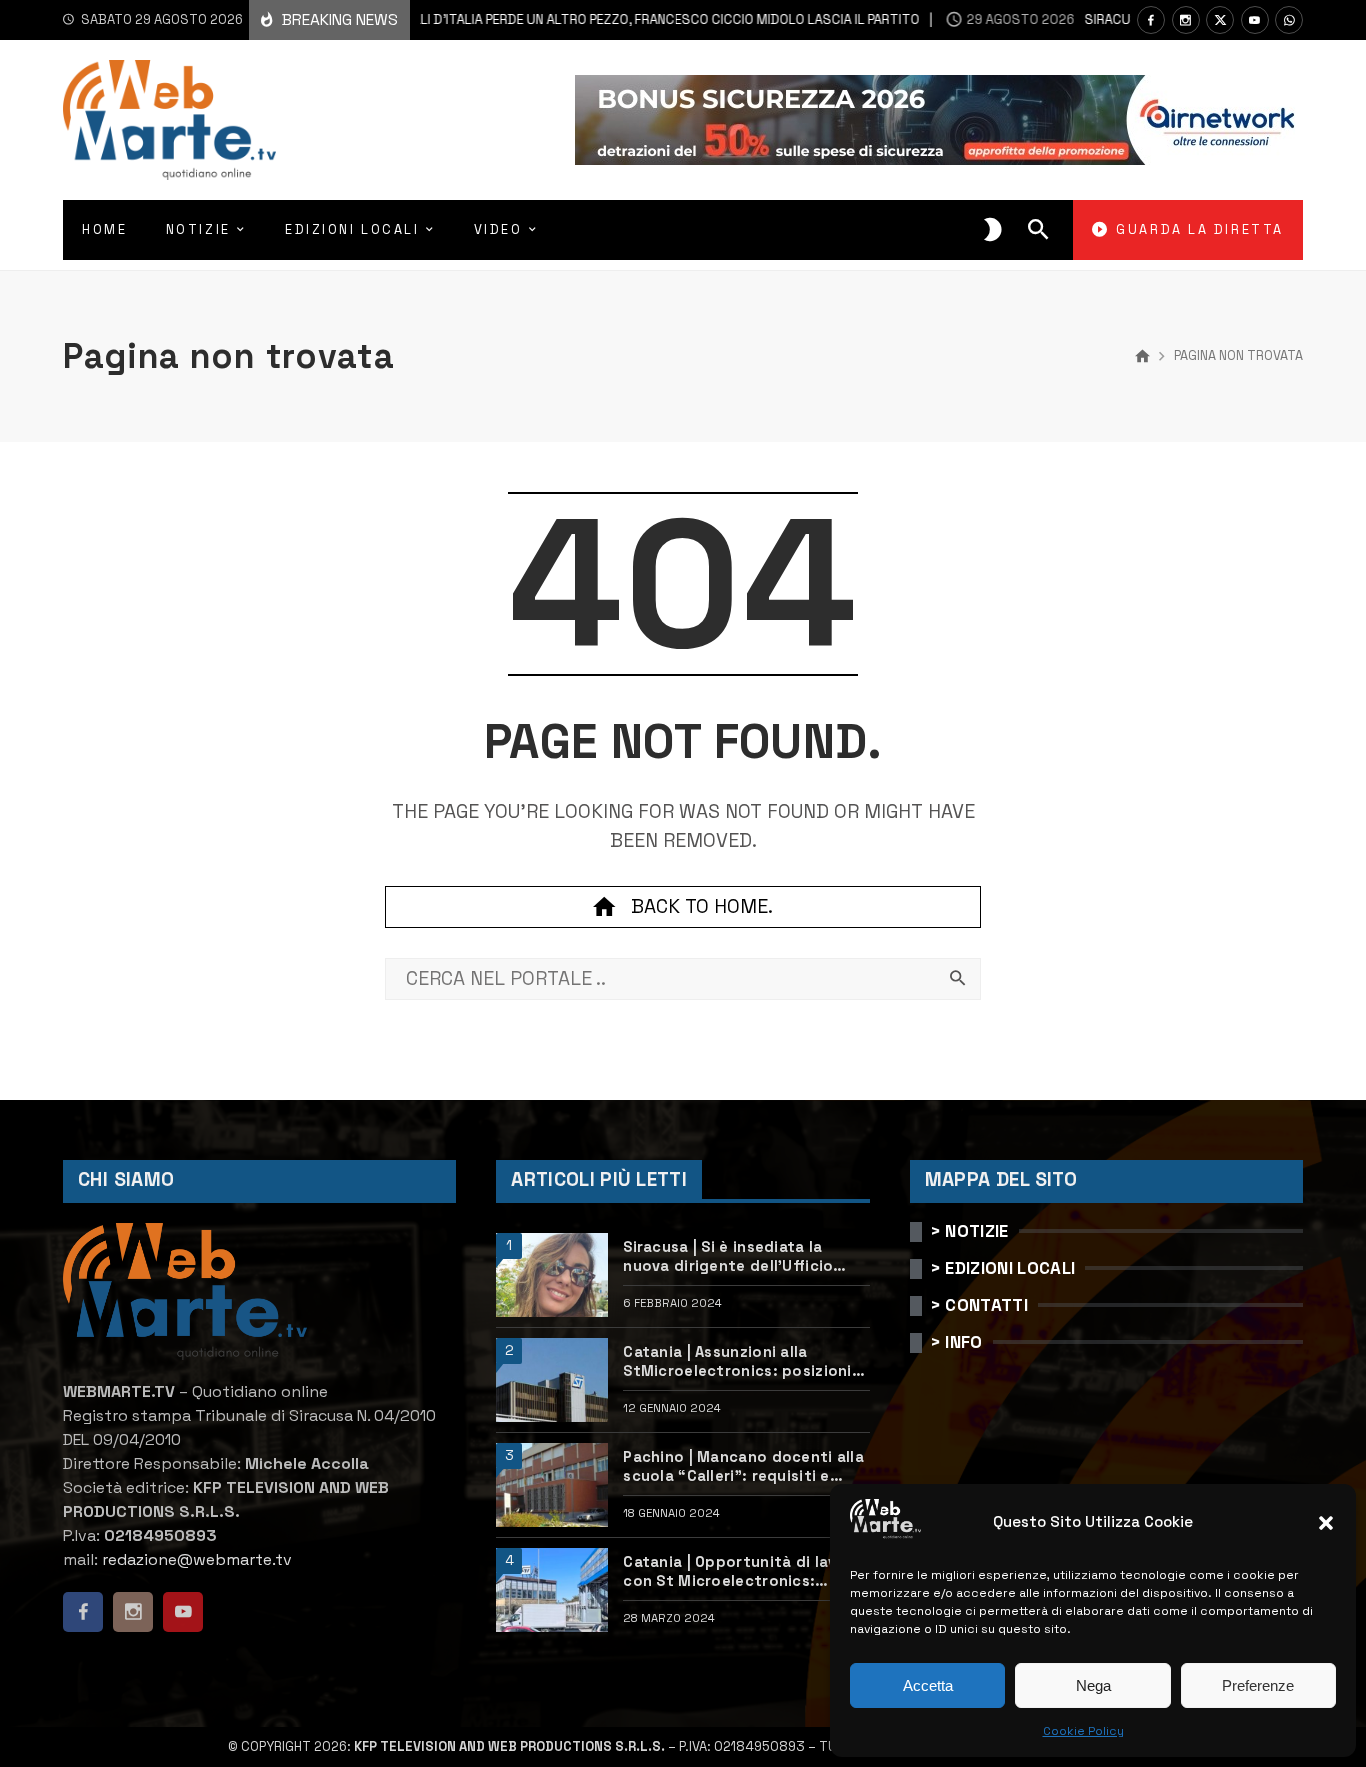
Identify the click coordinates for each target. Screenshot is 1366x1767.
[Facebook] (1151, 20)
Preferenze (1258, 1685)
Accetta (928, 1685)
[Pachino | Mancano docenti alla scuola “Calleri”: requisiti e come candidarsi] (552, 1485)
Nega (1093, 1685)
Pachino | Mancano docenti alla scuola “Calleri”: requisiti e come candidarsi (743, 1467)
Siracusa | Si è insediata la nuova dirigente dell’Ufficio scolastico (728, 1257)
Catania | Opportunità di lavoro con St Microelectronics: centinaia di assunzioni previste (745, 1572)
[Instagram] (1186, 20)
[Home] (1142, 357)
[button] (1326, 1523)
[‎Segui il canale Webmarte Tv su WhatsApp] (1289, 20)
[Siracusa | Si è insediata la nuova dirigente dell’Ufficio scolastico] (552, 1275)
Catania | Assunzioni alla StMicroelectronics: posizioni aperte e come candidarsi (737, 1362)
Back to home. (702, 906)
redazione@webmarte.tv (197, 1559)
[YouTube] (1255, 20)
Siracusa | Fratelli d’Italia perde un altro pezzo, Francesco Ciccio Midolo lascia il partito (531, 19)
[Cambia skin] (993, 230)
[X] (1220, 20)
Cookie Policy (1083, 1731)
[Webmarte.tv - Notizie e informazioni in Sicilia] (169, 120)
